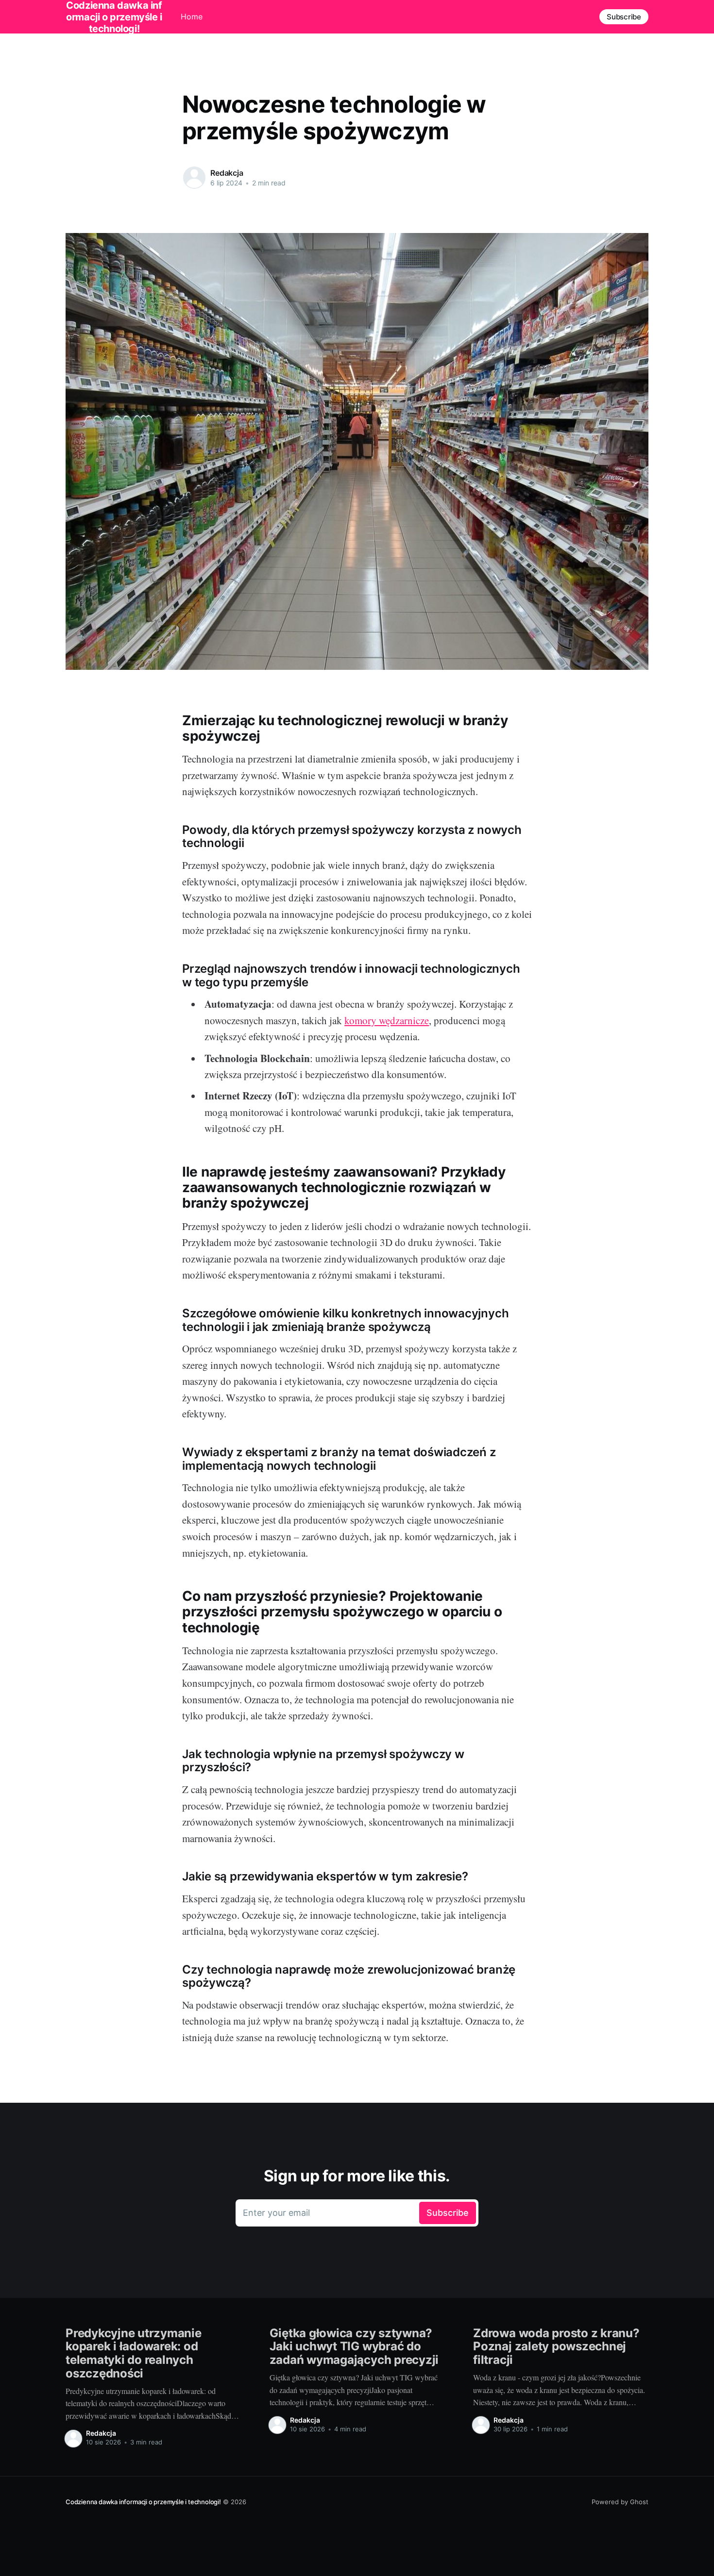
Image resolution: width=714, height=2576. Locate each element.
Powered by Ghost (620, 2502)
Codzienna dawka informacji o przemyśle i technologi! (143, 2502)
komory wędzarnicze (387, 1020)
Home (192, 17)
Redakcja (227, 173)
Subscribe (624, 17)
